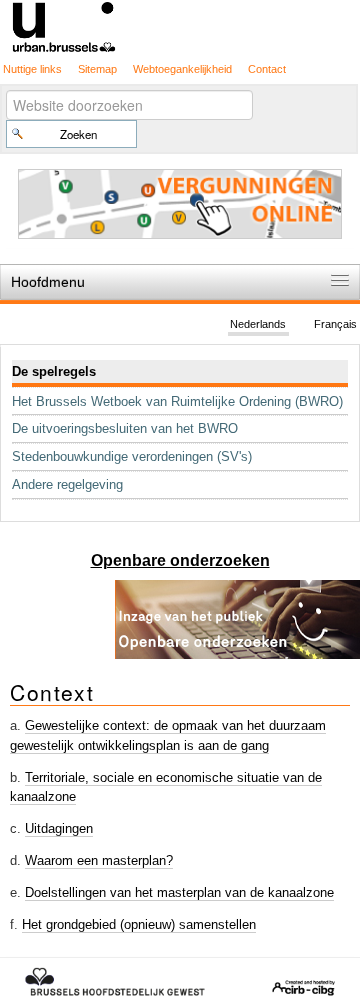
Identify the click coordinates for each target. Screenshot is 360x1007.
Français (335, 324)
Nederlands (258, 324)
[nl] (180, 25)
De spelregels (54, 371)
